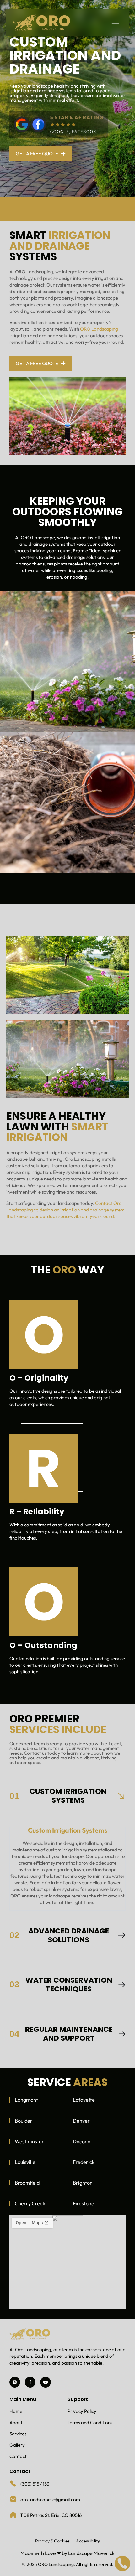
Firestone (84, 2203)
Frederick (84, 2162)
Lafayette (84, 2100)
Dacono (82, 2141)
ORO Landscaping (99, 329)
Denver (81, 2121)
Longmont (26, 2100)
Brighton (83, 2183)
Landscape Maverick (91, 2553)
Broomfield (27, 2183)
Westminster (29, 2141)
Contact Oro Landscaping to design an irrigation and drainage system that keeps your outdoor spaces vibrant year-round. (65, 1210)
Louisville (25, 2162)
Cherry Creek (30, 2203)
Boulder (24, 2121)
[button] (115, 23)
